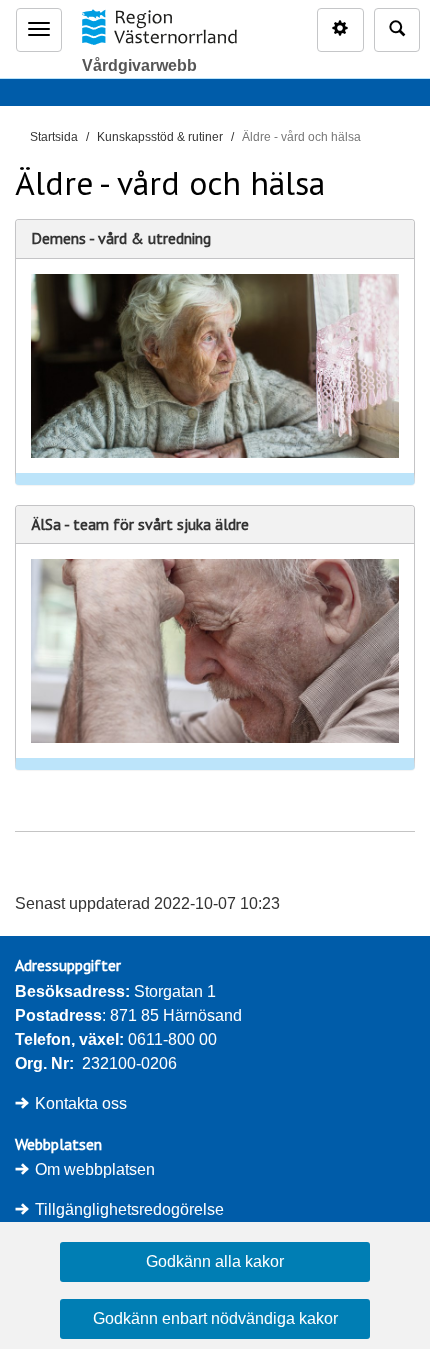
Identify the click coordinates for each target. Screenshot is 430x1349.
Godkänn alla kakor (215, 1261)
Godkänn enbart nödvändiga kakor (215, 1318)
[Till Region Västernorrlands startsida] (159, 27)
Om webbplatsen (95, 1169)
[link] (215, 352)
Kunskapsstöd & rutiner (160, 137)
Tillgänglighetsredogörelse (129, 1209)
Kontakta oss (81, 1103)
